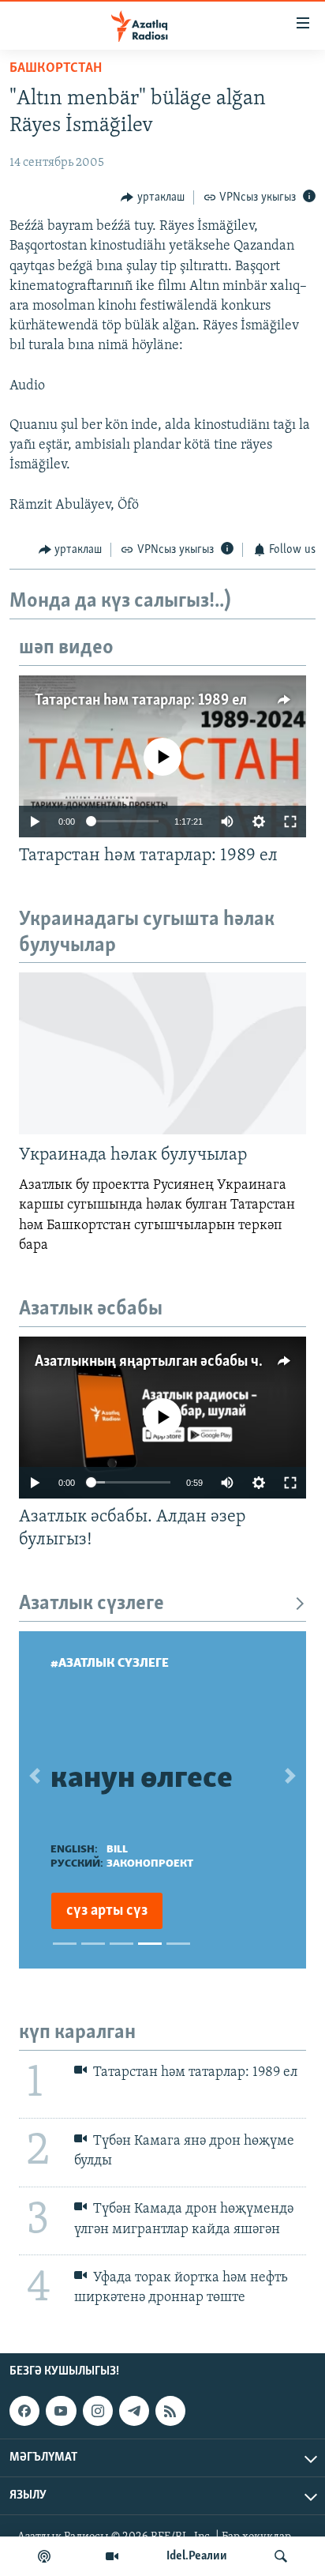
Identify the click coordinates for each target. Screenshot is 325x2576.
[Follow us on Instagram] (98, 2411)
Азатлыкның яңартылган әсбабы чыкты (164, 1362)
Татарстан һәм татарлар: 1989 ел (141, 701)
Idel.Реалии (197, 2556)
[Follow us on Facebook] (24, 2411)
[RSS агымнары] (170, 2411)
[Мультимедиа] (112, 2556)
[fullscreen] (290, 822)
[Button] (153, 197)
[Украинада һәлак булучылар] (162, 1053)
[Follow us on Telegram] (134, 2411)
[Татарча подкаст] (44, 2556)
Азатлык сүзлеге (92, 1604)
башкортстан (56, 69)
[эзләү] (281, 2556)
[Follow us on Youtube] (61, 2411)
